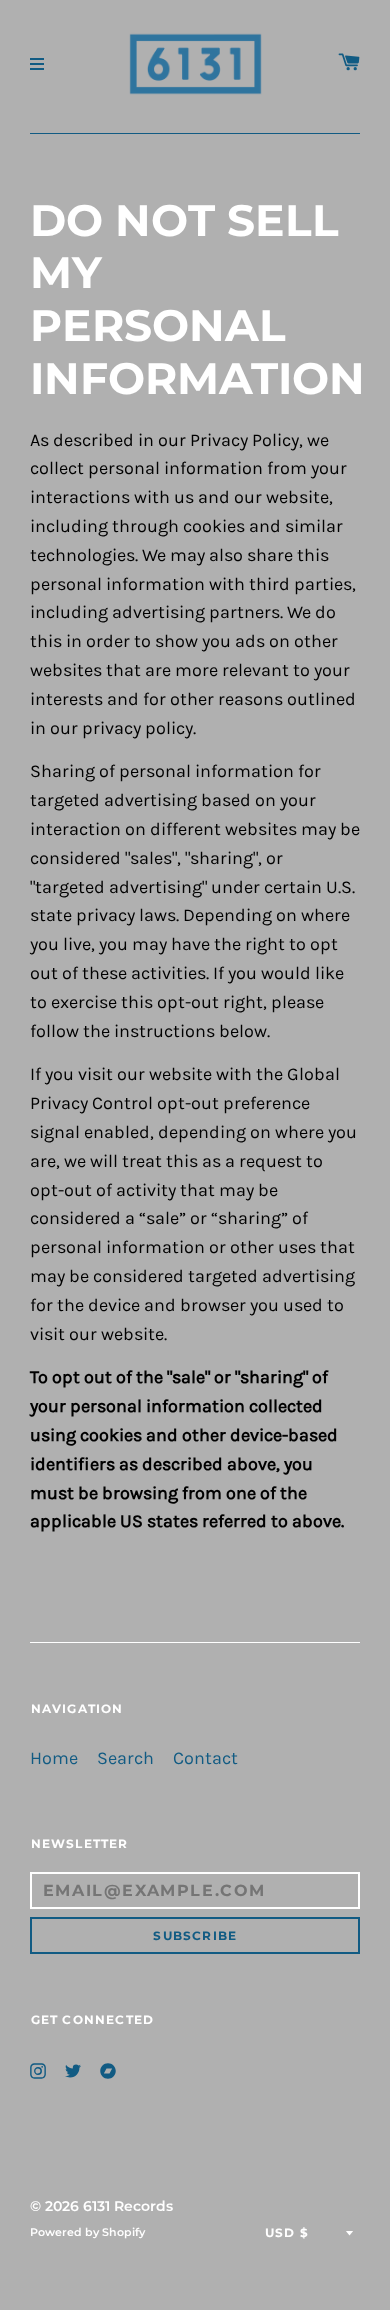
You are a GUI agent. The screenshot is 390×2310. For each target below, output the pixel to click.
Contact (205, 1758)
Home (54, 1758)
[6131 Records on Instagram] (38, 2068)
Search (125, 1758)
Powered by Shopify (87, 2232)
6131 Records (128, 2206)
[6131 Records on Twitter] (73, 2068)
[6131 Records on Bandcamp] (108, 2068)
